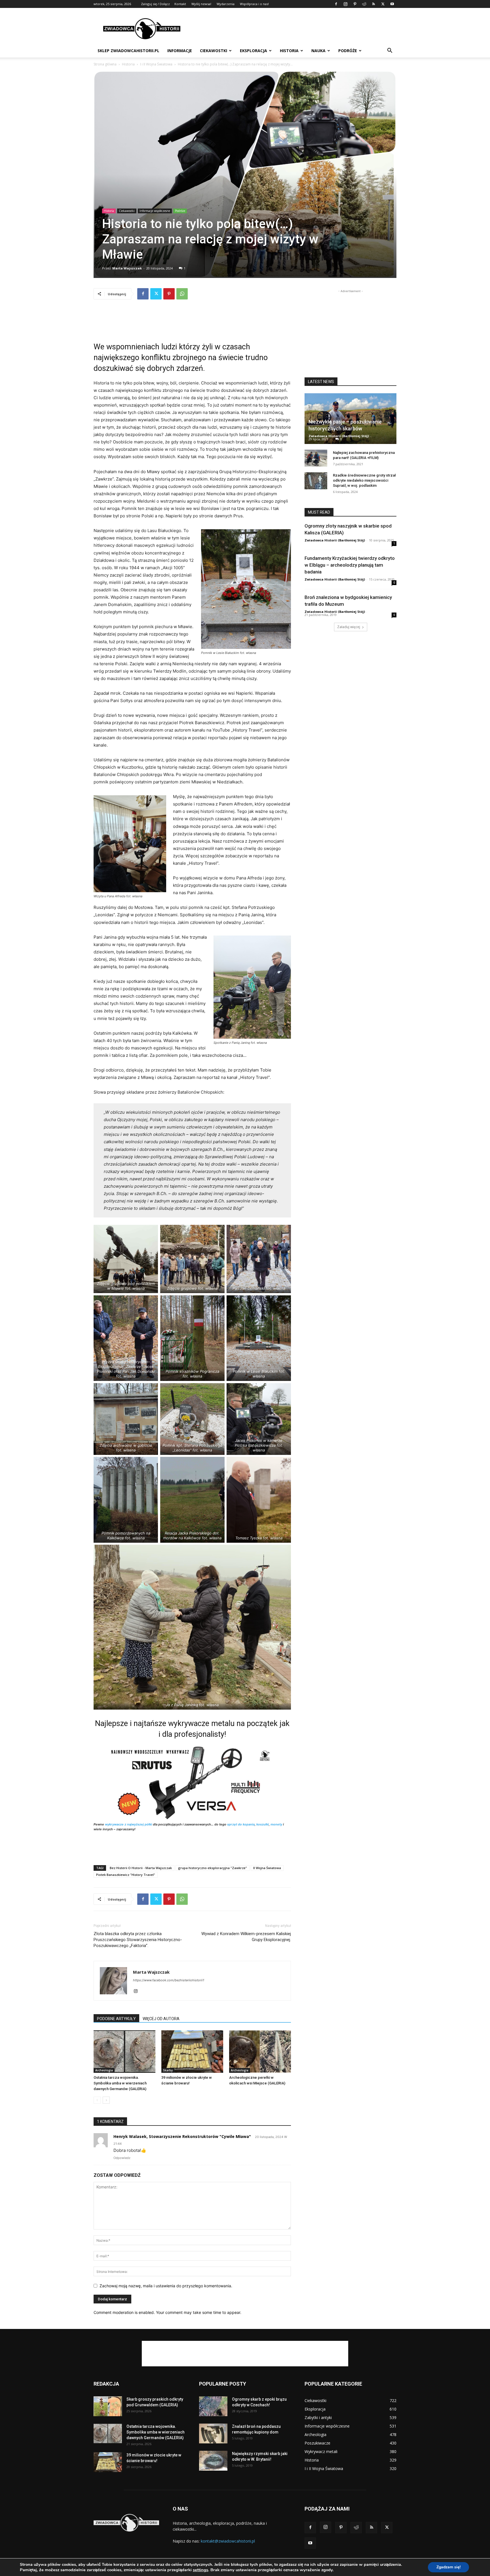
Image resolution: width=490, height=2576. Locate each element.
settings (200, 2570)
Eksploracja (254, 51)
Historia (289, 51)
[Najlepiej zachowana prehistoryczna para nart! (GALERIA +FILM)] (316, 458)
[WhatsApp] (182, 294)
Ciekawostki (214, 51)
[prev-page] (97, 2100)
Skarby (168, 2070)
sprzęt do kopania (241, 1824)
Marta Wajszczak (127, 268)
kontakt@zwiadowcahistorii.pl (228, 2541)
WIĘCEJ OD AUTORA (161, 2019)
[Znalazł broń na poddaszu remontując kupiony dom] (213, 2433)
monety (276, 1824)
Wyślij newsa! (201, 4)
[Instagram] (345, 4)
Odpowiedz (122, 2158)
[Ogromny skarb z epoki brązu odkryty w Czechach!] (213, 2406)
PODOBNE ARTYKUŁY (116, 2019)
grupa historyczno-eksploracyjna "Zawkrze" (213, 1868)
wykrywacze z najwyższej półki (128, 1824)
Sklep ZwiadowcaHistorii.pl (128, 51)
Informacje (180, 51)
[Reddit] (364, 4)
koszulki (263, 1824)
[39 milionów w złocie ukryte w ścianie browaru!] (192, 2052)
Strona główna (105, 64)
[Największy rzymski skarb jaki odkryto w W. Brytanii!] (213, 2461)
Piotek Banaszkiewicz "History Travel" (126, 1875)
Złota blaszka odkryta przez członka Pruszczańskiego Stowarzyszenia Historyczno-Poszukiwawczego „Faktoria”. (138, 1940)
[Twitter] (383, 4)
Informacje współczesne (155, 211)
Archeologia (104, 2070)
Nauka (318, 51)
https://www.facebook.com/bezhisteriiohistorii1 (169, 1980)
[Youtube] (392, 4)
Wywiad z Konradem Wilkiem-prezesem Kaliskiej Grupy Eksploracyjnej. (246, 1937)
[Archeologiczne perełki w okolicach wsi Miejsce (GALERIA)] (260, 2052)
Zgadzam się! (448, 2567)
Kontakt (180, 4)
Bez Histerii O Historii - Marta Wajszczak (141, 1868)
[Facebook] (336, 4)
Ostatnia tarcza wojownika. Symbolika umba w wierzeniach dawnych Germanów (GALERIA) (120, 2083)
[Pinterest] (355, 4)
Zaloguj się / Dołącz (155, 4)
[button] (390, 51)
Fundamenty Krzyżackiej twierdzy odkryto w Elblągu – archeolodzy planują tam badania (350, 565)
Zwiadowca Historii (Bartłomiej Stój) (339, 436)
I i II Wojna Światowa (156, 64)
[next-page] (106, 2100)
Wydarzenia (226, 4)
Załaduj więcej (349, 627)
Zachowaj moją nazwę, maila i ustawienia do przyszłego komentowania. (166, 2286)
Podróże (348, 51)
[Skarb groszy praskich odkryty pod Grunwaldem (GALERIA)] (108, 2406)
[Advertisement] (293, 29)
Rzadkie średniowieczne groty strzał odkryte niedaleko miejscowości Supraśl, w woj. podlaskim (364, 480)
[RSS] (373, 4)
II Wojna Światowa (267, 1868)
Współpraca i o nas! (254, 4)
